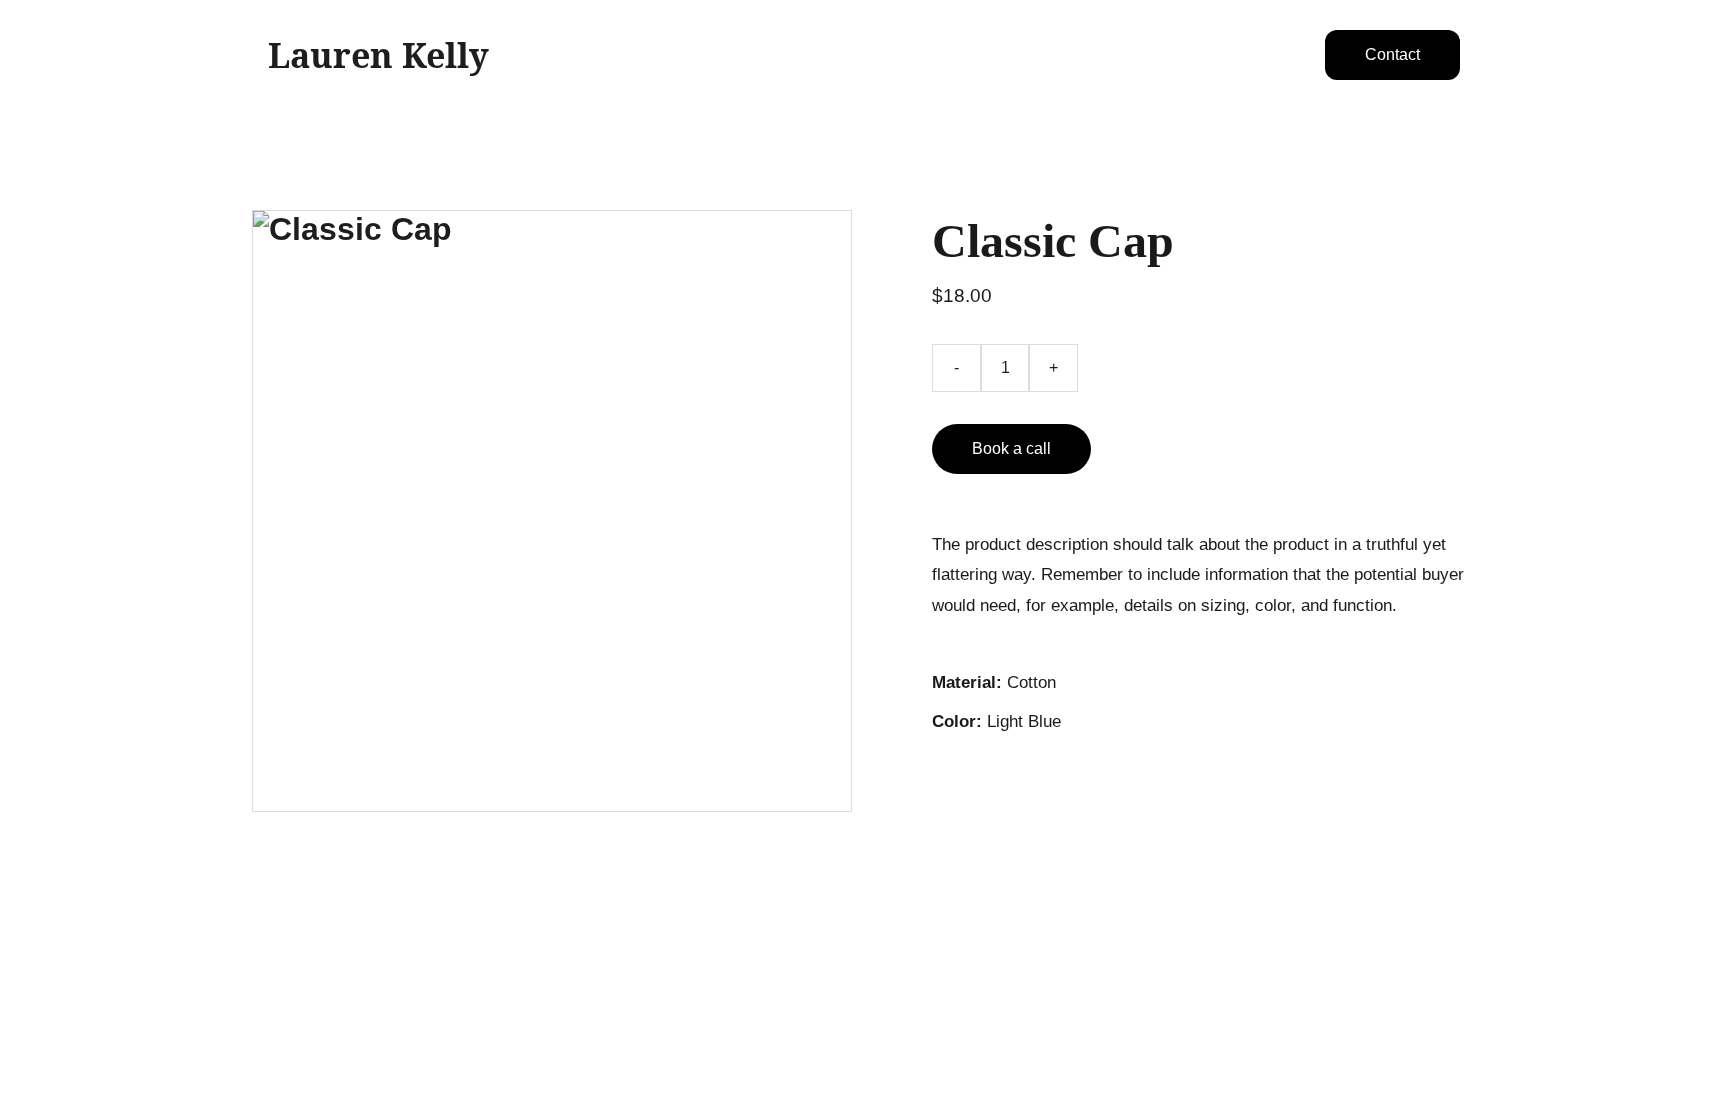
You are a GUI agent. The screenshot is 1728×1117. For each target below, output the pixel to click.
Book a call (1011, 448)
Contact (1392, 54)
